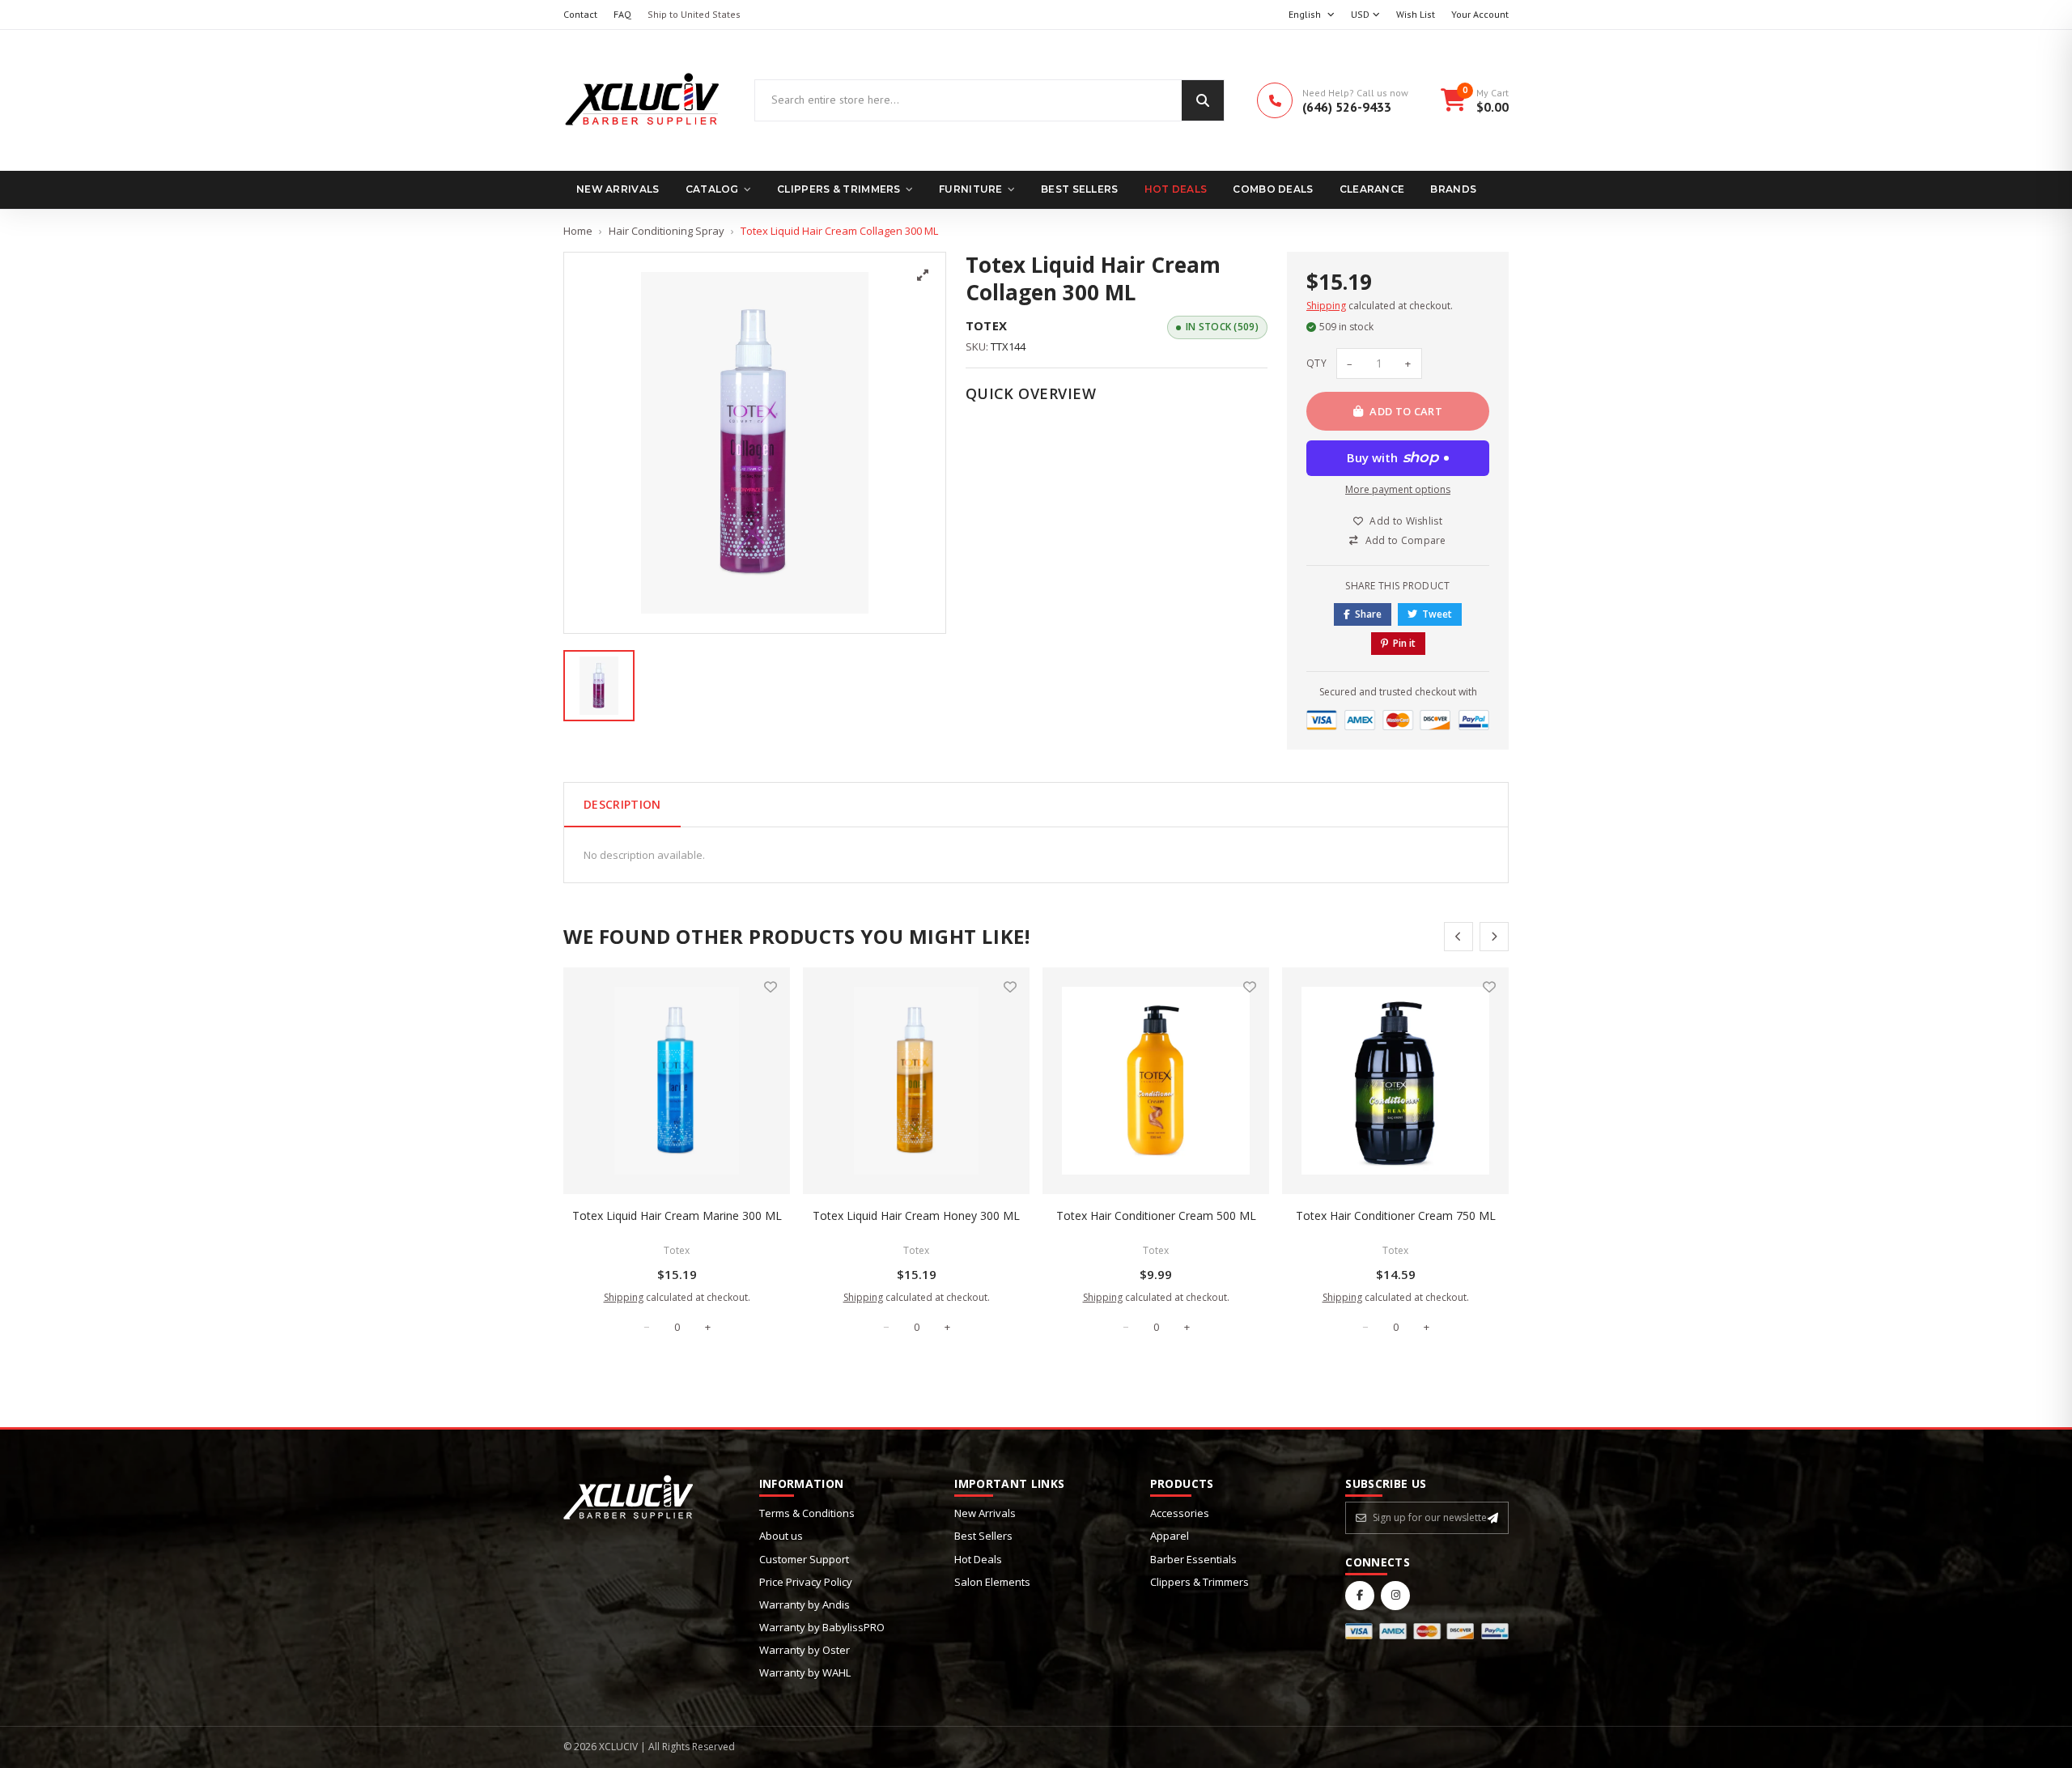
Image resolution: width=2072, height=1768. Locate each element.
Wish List (1416, 14)
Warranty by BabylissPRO (822, 1627)
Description (622, 804)
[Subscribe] (1493, 1518)
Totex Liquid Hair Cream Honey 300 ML (916, 1215)
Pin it (1404, 643)
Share (1368, 614)
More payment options (1398, 489)
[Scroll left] (1458, 937)
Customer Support (804, 1559)
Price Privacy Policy (806, 1582)
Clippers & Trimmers (839, 189)
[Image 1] (599, 686)
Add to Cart (1406, 411)
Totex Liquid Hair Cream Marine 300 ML (677, 1215)
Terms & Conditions (807, 1513)
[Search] (1203, 100)
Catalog (712, 189)
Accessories (1180, 1513)
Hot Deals (1176, 189)
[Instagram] (1395, 1596)
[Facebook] (1360, 1596)
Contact (580, 14)
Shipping (1326, 306)
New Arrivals (618, 189)
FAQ (622, 14)
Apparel (1170, 1536)
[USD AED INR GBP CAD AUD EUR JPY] (1365, 15)
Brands (1453, 189)
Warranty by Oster (805, 1650)
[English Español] (1312, 15)
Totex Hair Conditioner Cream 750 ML (1396, 1215)
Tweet (1437, 614)
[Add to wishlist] (771, 987)
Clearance (1372, 189)
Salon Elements (992, 1582)
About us (781, 1536)
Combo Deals (1273, 189)
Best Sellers (1080, 189)
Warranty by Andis (805, 1604)
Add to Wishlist (1406, 521)
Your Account (1480, 14)
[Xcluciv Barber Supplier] (643, 100)
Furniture (971, 189)
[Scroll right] (1494, 937)
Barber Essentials (1193, 1559)
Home (578, 231)
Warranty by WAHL (805, 1672)
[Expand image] (923, 275)
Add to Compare (1406, 540)
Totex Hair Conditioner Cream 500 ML (1156, 1215)
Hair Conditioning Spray (667, 231)
